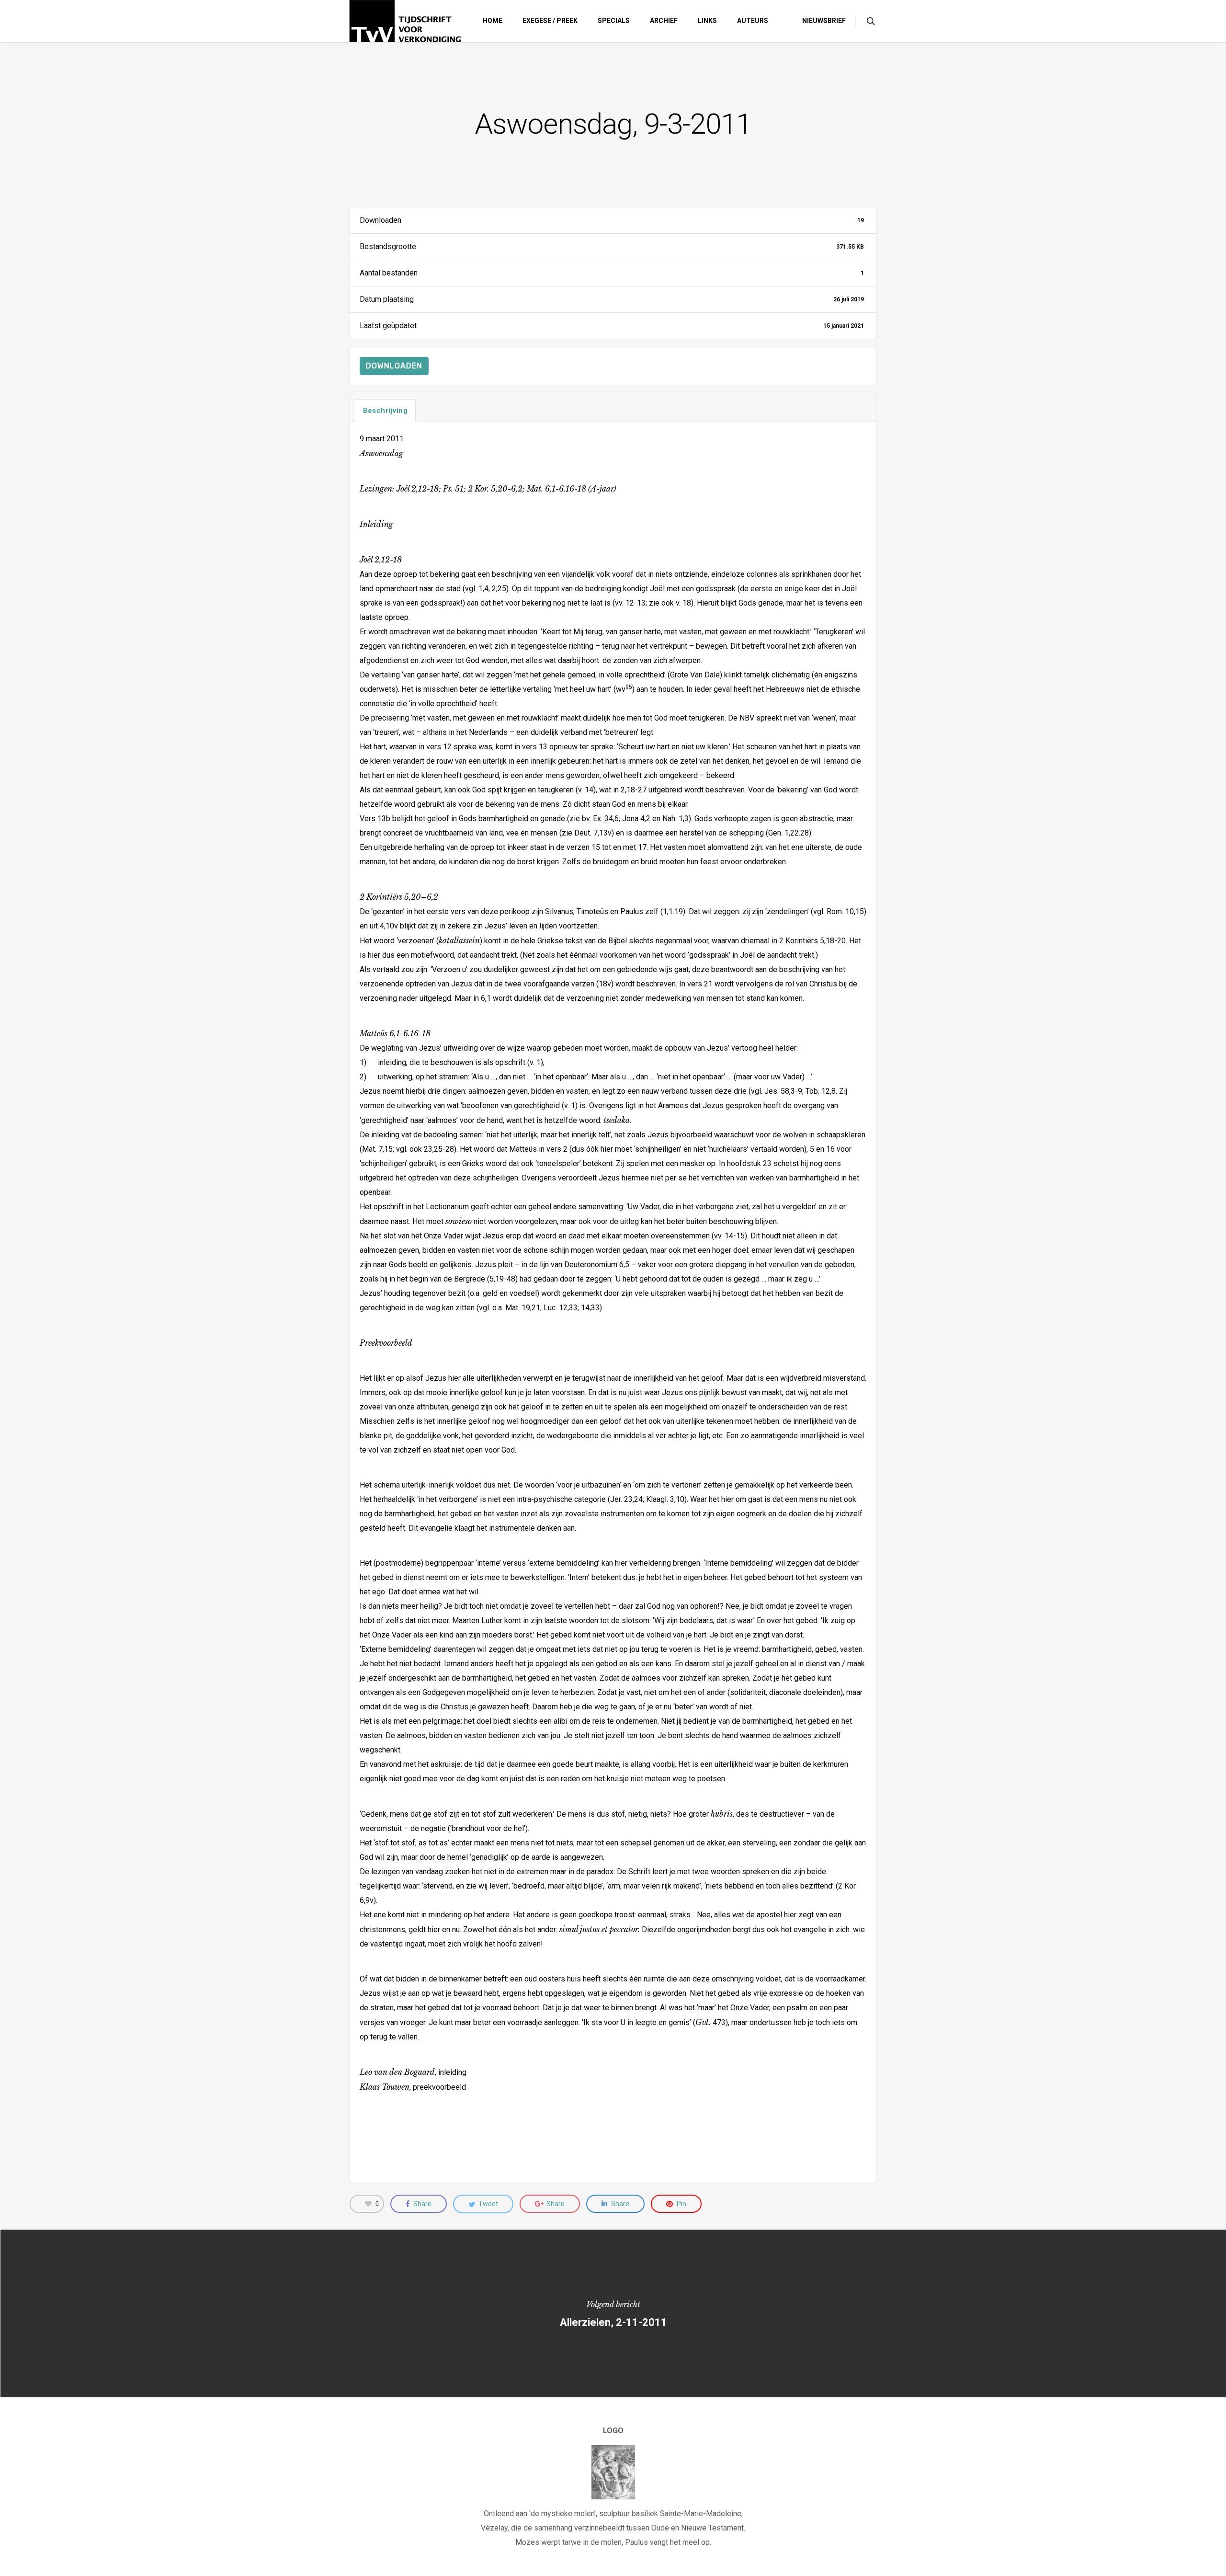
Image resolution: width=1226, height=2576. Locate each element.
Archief (664, 21)
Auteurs (753, 21)
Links (707, 21)
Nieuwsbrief (824, 21)
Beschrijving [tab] (385, 411)
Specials (614, 21)
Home (493, 21)
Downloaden (394, 366)
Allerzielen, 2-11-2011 (613, 2313)
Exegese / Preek (550, 21)
